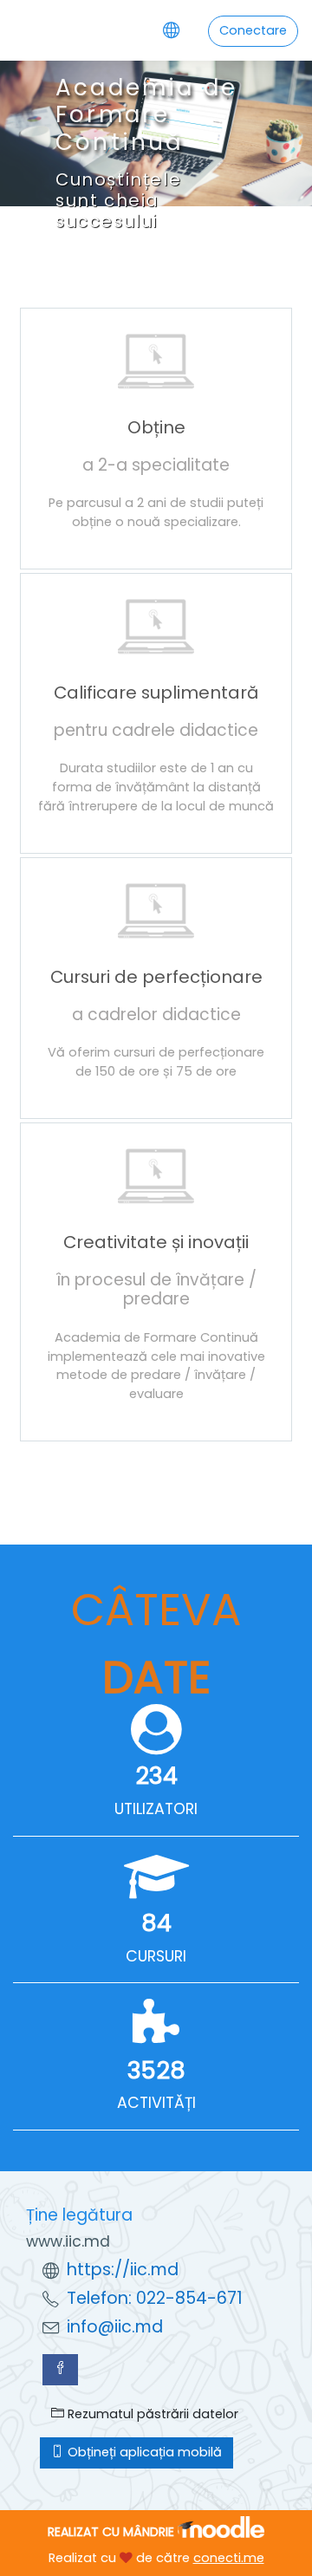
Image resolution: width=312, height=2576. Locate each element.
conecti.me (229, 2558)
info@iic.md (115, 2327)
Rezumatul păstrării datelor (151, 2414)
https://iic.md (123, 2270)
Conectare (253, 30)
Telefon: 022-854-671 (155, 2298)
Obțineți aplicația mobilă (143, 2452)
